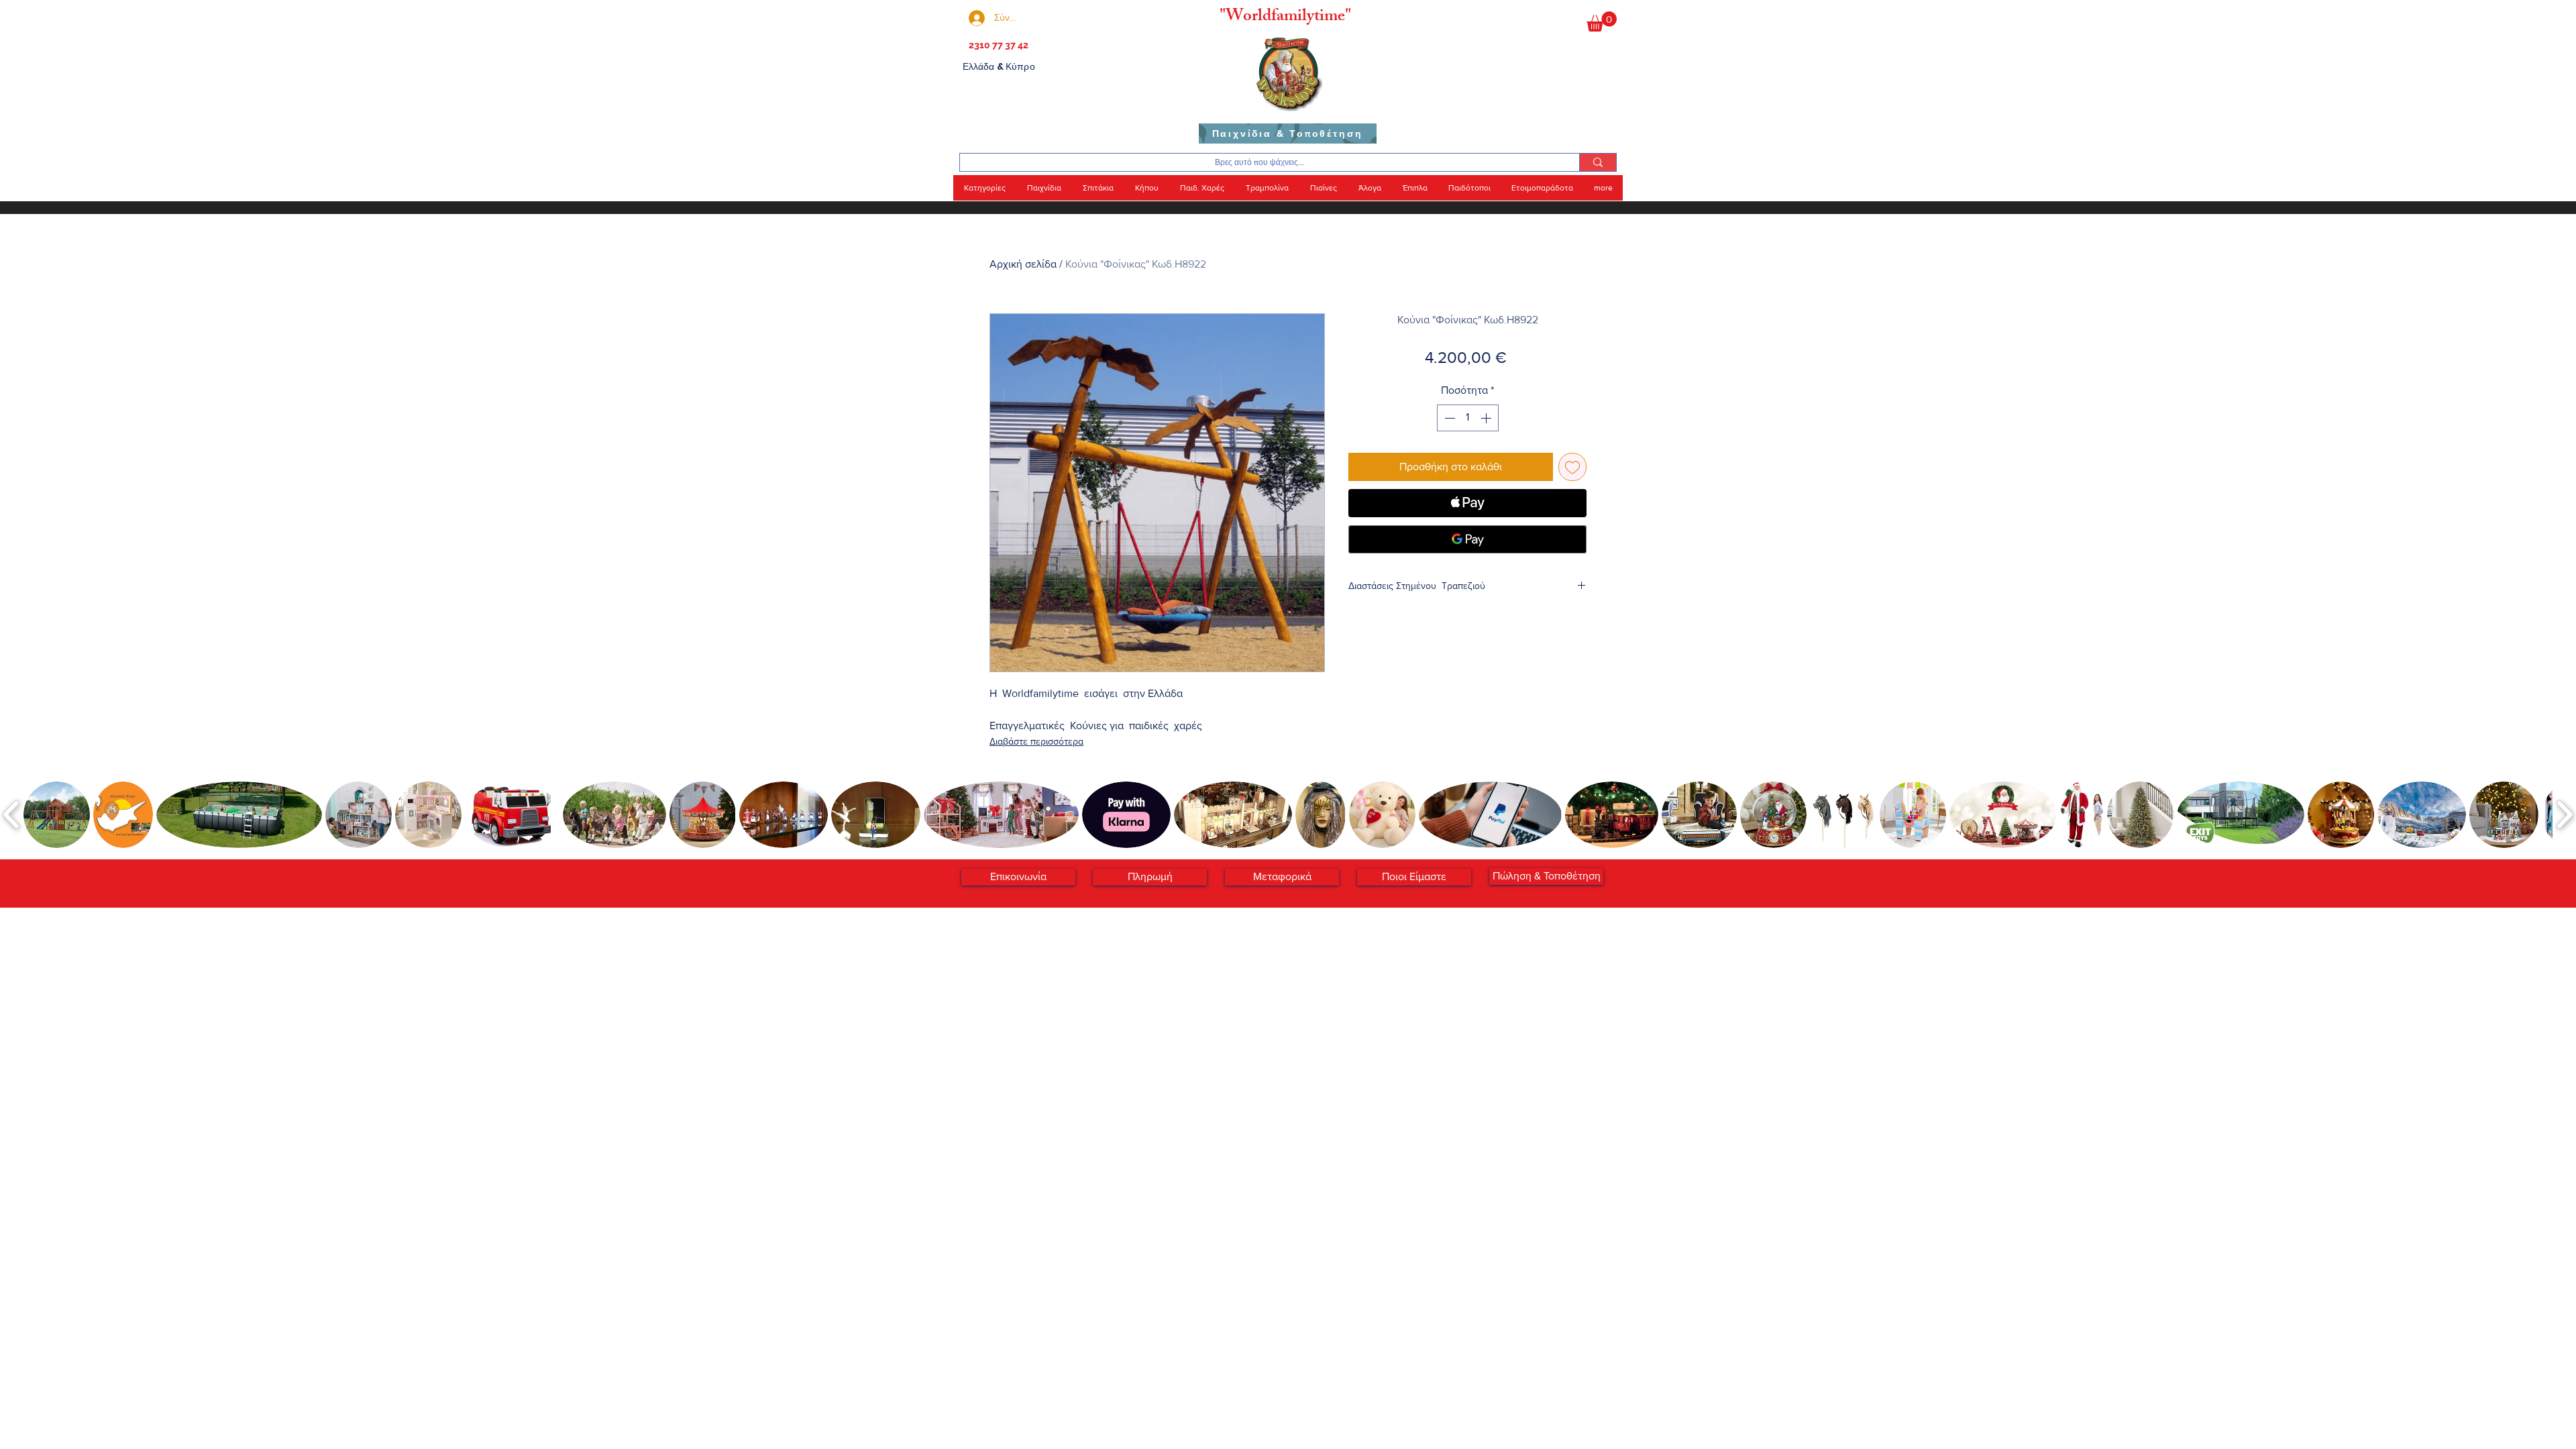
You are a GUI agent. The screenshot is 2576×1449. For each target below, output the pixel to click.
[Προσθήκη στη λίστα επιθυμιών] (1572, 467)
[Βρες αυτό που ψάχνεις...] (1598, 162)
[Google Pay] (1467, 539)
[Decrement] (1448, 418)
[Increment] (1487, 418)
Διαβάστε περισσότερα (1036, 741)
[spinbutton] (1468, 418)
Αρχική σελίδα (1023, 264)
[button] (1602, 21)
